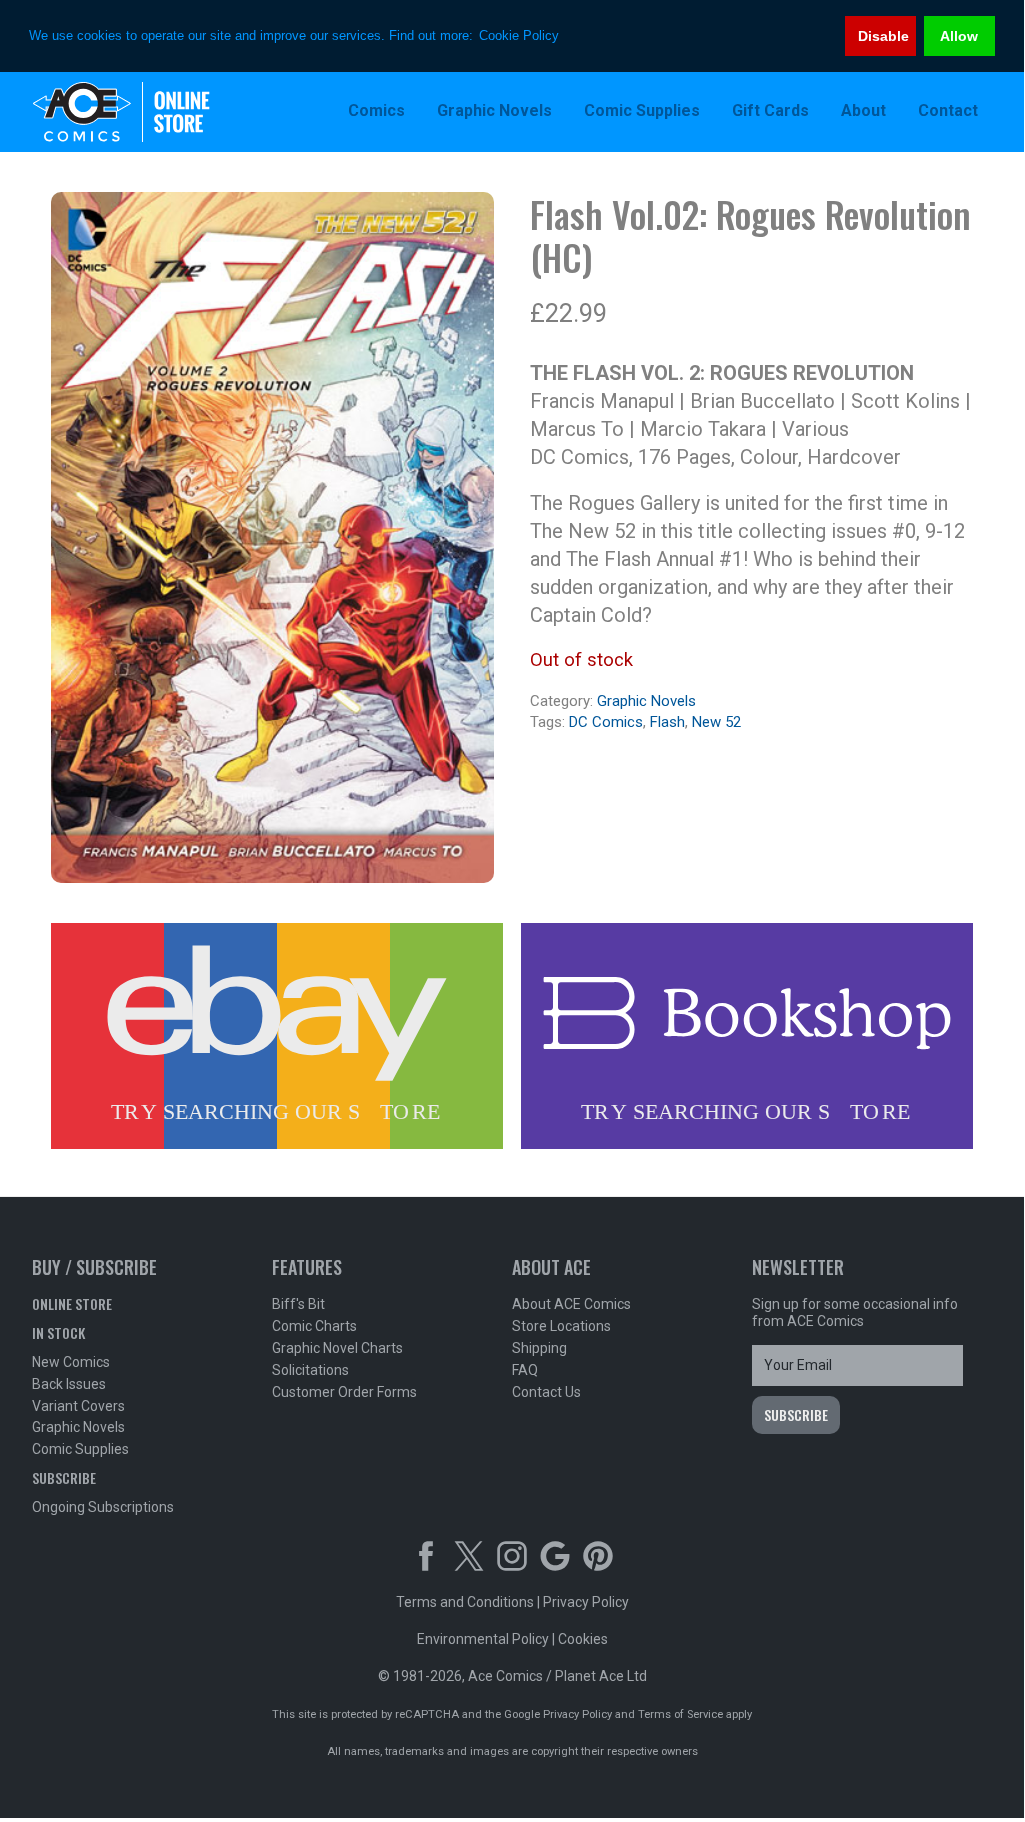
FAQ (525, 1370)
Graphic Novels (646, 701)
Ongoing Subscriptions (103, 1507)
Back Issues (69, 1384)
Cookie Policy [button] (519, 35)
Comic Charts (314, 1326)
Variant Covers (78, 1406)
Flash (667, 722)
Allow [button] (959, 36)
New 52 (716, 722)
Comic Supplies (80, 1449)
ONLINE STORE (72, 1303)
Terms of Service (680, 1714)
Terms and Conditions (465, 1602)
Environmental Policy (483, 1639)
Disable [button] (883, 36)
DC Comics (606, 722)
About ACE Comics (571, 1304)
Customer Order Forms (344, 1392)
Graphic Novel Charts (337, 1348)
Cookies (583, 1639)
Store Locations (561, 1326)
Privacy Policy (586, 1602)
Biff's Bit (298, 1304)
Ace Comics (162, 112)
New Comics (71, 1362)
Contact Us (546, 1392)
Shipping (539, 1348)
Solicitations (310, 1370)
